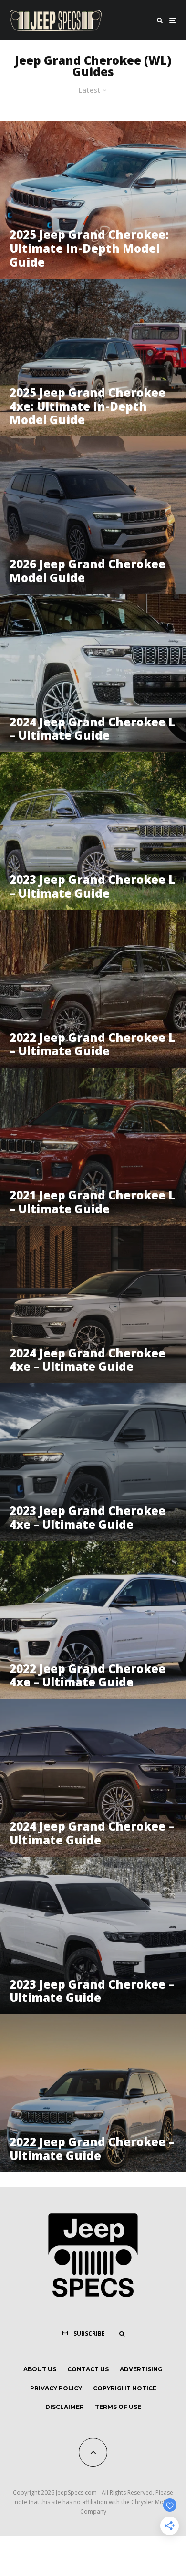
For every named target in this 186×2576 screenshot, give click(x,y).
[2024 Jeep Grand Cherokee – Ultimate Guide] (93, 1778)
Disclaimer (65, 2407)
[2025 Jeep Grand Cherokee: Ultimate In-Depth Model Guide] (93, 200)
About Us (40, 2369)
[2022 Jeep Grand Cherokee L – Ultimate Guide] (93, 989)
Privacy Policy (56, 2388)
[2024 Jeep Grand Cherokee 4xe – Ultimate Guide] (93, 1305)
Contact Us (88, 2369)
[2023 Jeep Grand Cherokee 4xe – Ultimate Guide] (93, 1462)
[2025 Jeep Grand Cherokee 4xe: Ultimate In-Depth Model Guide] (93, 358)
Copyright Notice (125, 2388)
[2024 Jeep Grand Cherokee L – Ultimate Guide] (93, 674)
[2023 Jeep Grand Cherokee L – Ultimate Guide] (93, 831)
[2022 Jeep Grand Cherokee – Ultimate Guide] (93, 2093)
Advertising (141, 2369)
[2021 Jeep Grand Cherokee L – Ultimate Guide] (93, 1147)
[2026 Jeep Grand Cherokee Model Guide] (93, 515)
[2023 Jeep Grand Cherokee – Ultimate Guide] (93, 1936)
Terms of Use (118, 2407)
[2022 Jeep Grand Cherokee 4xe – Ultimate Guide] (93, 1620)
